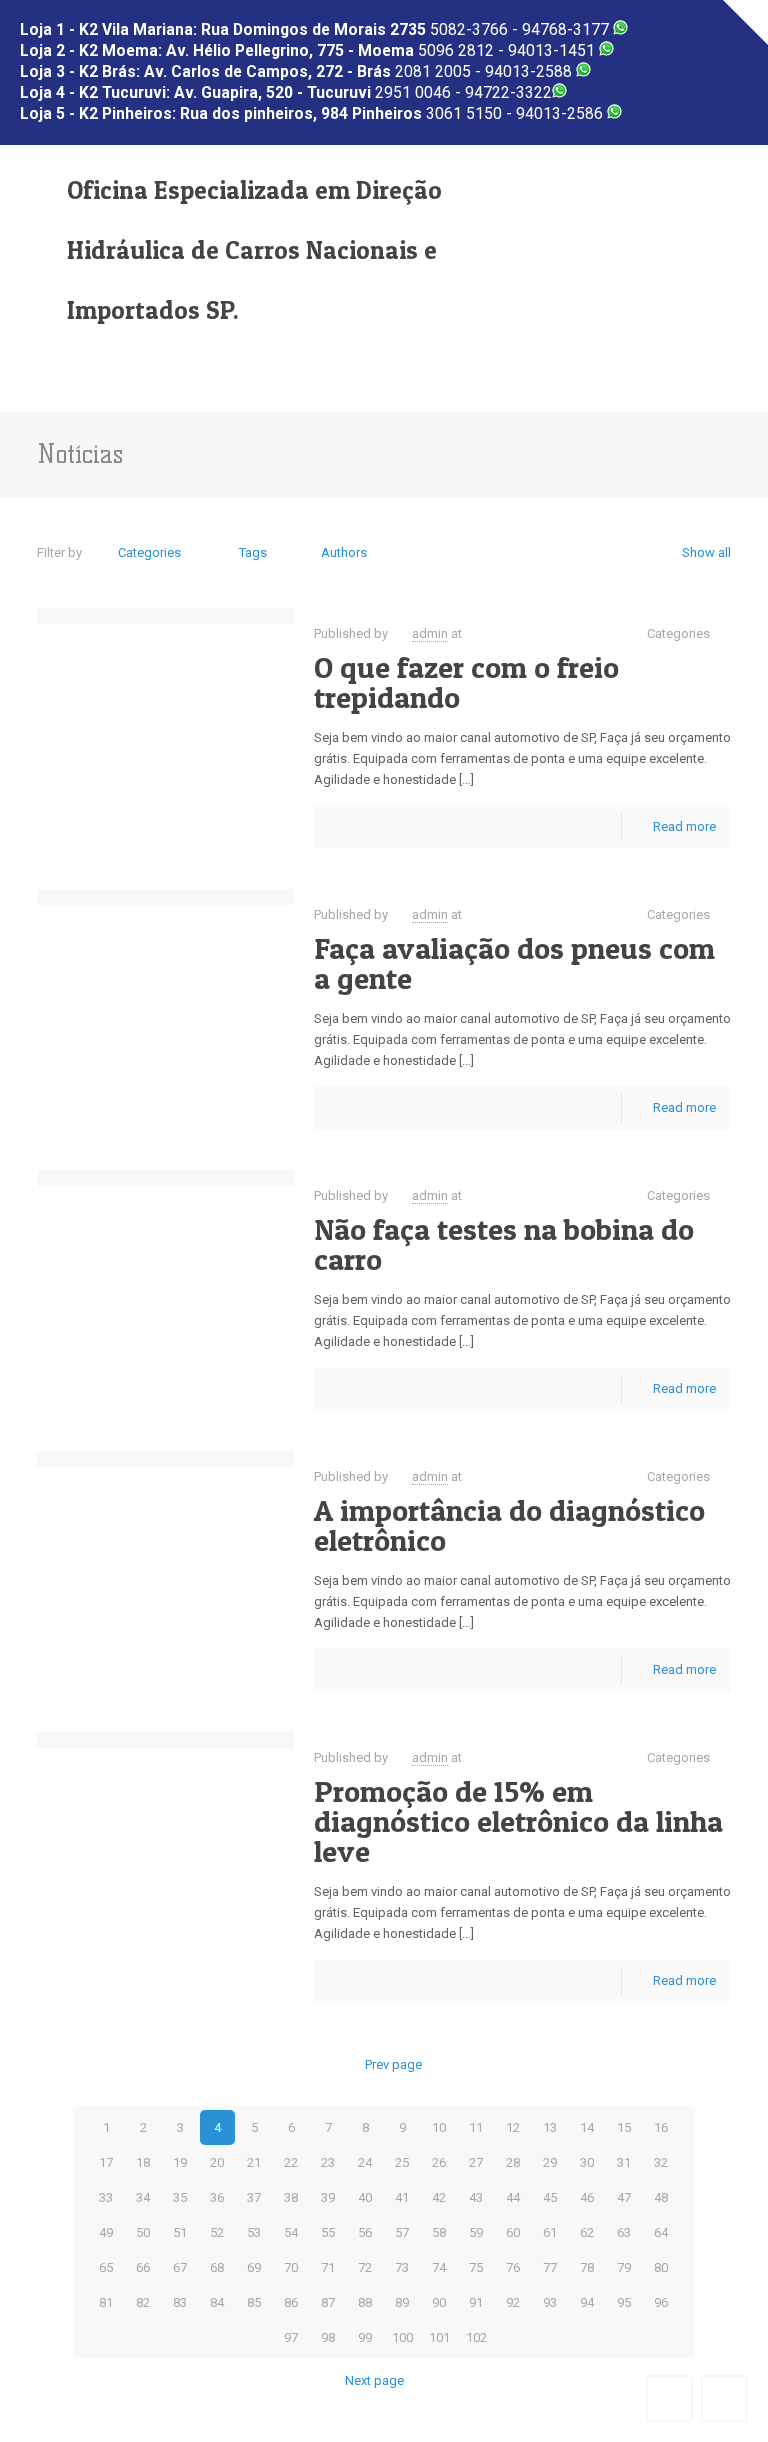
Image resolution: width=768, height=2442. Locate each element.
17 (106, 2162)
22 (291, 2162)
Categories (149, 552)
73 (402, 2267)
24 (365, 2162)
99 (365, 2337)
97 (291, 2337)
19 (180, 2162)
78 (587, 2267)
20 (217, 2162)
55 (328, 2232)
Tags (253, 552)
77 (550, 2267)
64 (661, 2232)
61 (550, 2232)
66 (143, 2267)
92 (513, 2302)
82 (143, 2302)
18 (143, 2162)
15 (624, 2127)
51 (180, 2232)
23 (328, 2162)
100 (402, 2337)
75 (476, 2267)
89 (402, 2302)
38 (291, 2197)
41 (402, 2197)
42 (439, 2197)
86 (291, 2302)
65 (106, 2267)
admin (430, 633)
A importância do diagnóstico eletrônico (509, 1525)
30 (587, 2162)
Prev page (393, 2064)
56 (365, 2232)
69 (254, 2267)
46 (587, 2197)
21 (254, 2162)
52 (217, 2232)
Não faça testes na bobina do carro (504, 1244)
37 (254, 2197)
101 (439, 2337)
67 (180, 2267)
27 (476, 2162)
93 (550, 2302)
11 (476, 2127)
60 (513, 2232)
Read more (684, 826)
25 (402, 2162)
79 (624, 2267)
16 (661, 2127)
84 (217, 2302)
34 (143, 2197)
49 (106, 2232)
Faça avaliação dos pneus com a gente (514, 963)
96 (661, 2302)
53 (254, 2232)
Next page (374, 2380)
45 (550, 2197)
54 (291, 2232)
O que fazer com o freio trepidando (466, 682)
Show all (706, 552)
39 (328, 2197)
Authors (344, 552)
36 (217, 2197)
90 (439, 2302)
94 (587, 2302)
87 (328, 2302)
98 (328, 2337)
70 (291, 2267)
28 (513, 2162)
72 (365, 2267)
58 (439, 2232)
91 (476, 2302)
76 (513, 2267)
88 (365, 2302)
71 (328, 2267)
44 (513, 2197)
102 (476, 2337)
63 (624, 2232)
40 (365, 2197)
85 (254, 2302)
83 (180, 2302)
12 (513, 2127)
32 (661, 2162)
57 (402, 2232)
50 (143, 2232)
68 (217, 2267)
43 (476, 2197)
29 (550, 2162)
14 (587, 2127)
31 (624, 2162)
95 (624, 2302)
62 (587, 2232)
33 (106, 2197)
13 (550, 2127)
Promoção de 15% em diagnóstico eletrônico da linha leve (518, 1821)
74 (439, 2267)
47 (624, 2197)
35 (180, 2197)
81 (106, 2302)
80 (661, 2267)
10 (439, 2127)
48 (661, 2197)
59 (476, 2232)
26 (439, 2162)
